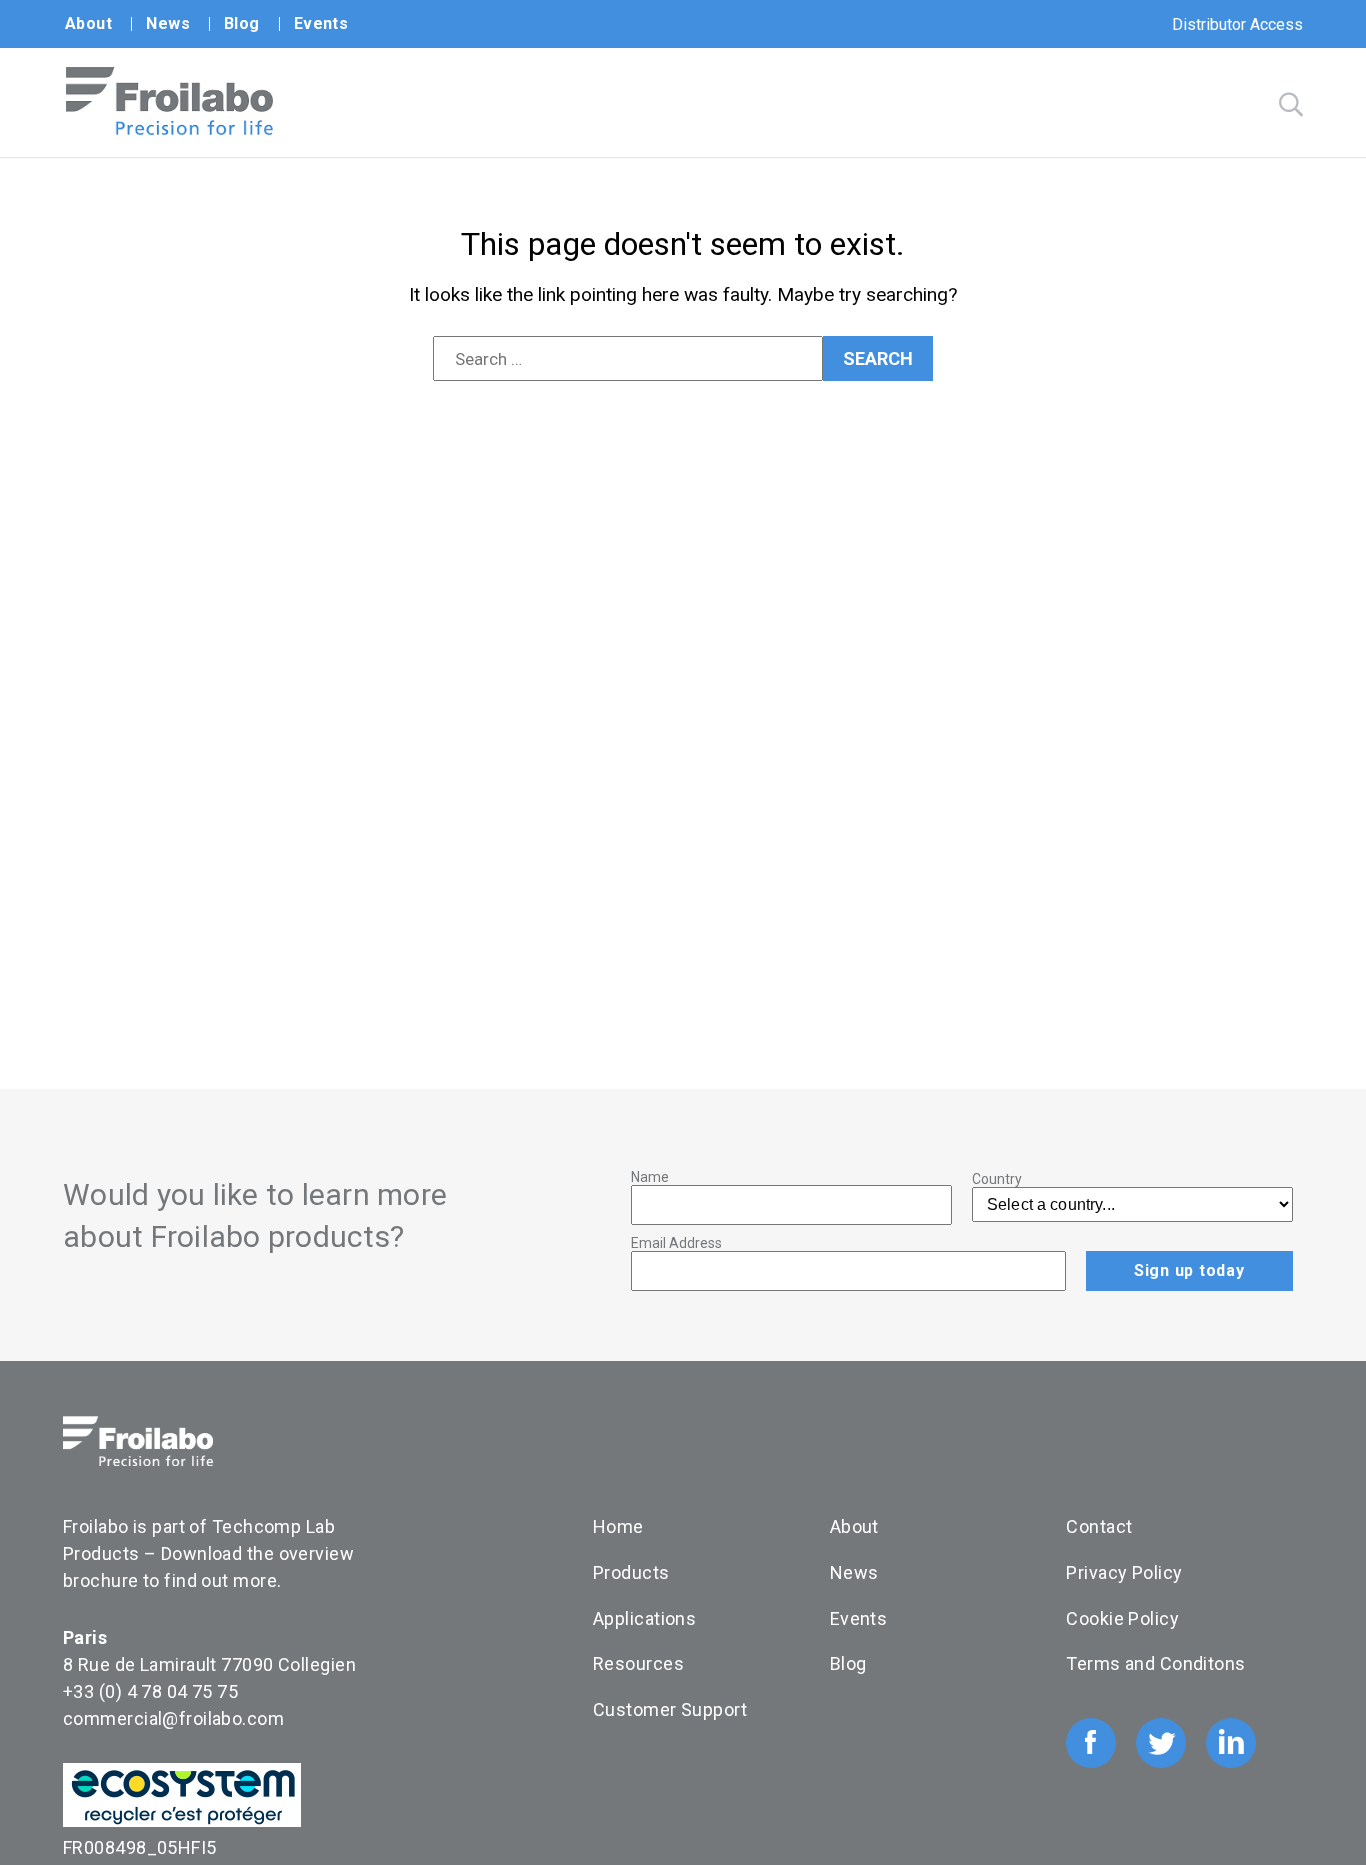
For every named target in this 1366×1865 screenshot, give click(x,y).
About (88, 23)
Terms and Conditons (1155, 1663)
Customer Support (670, 1709)
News (168, 23)
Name (650, 1177)
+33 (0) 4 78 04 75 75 (150, 1691)
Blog (242, 23)
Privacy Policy (1124, 1572)
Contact (1099, 1526)
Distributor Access (1237, 24)
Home (618, 1526)
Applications (644, 1618)
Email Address (676, 1243)
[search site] (1291, 104)
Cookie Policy (1122, 1618)
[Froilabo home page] (169, 129)
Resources (638, 1663)
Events (321, 23)
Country (997, 1179)
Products (631, 1572)
